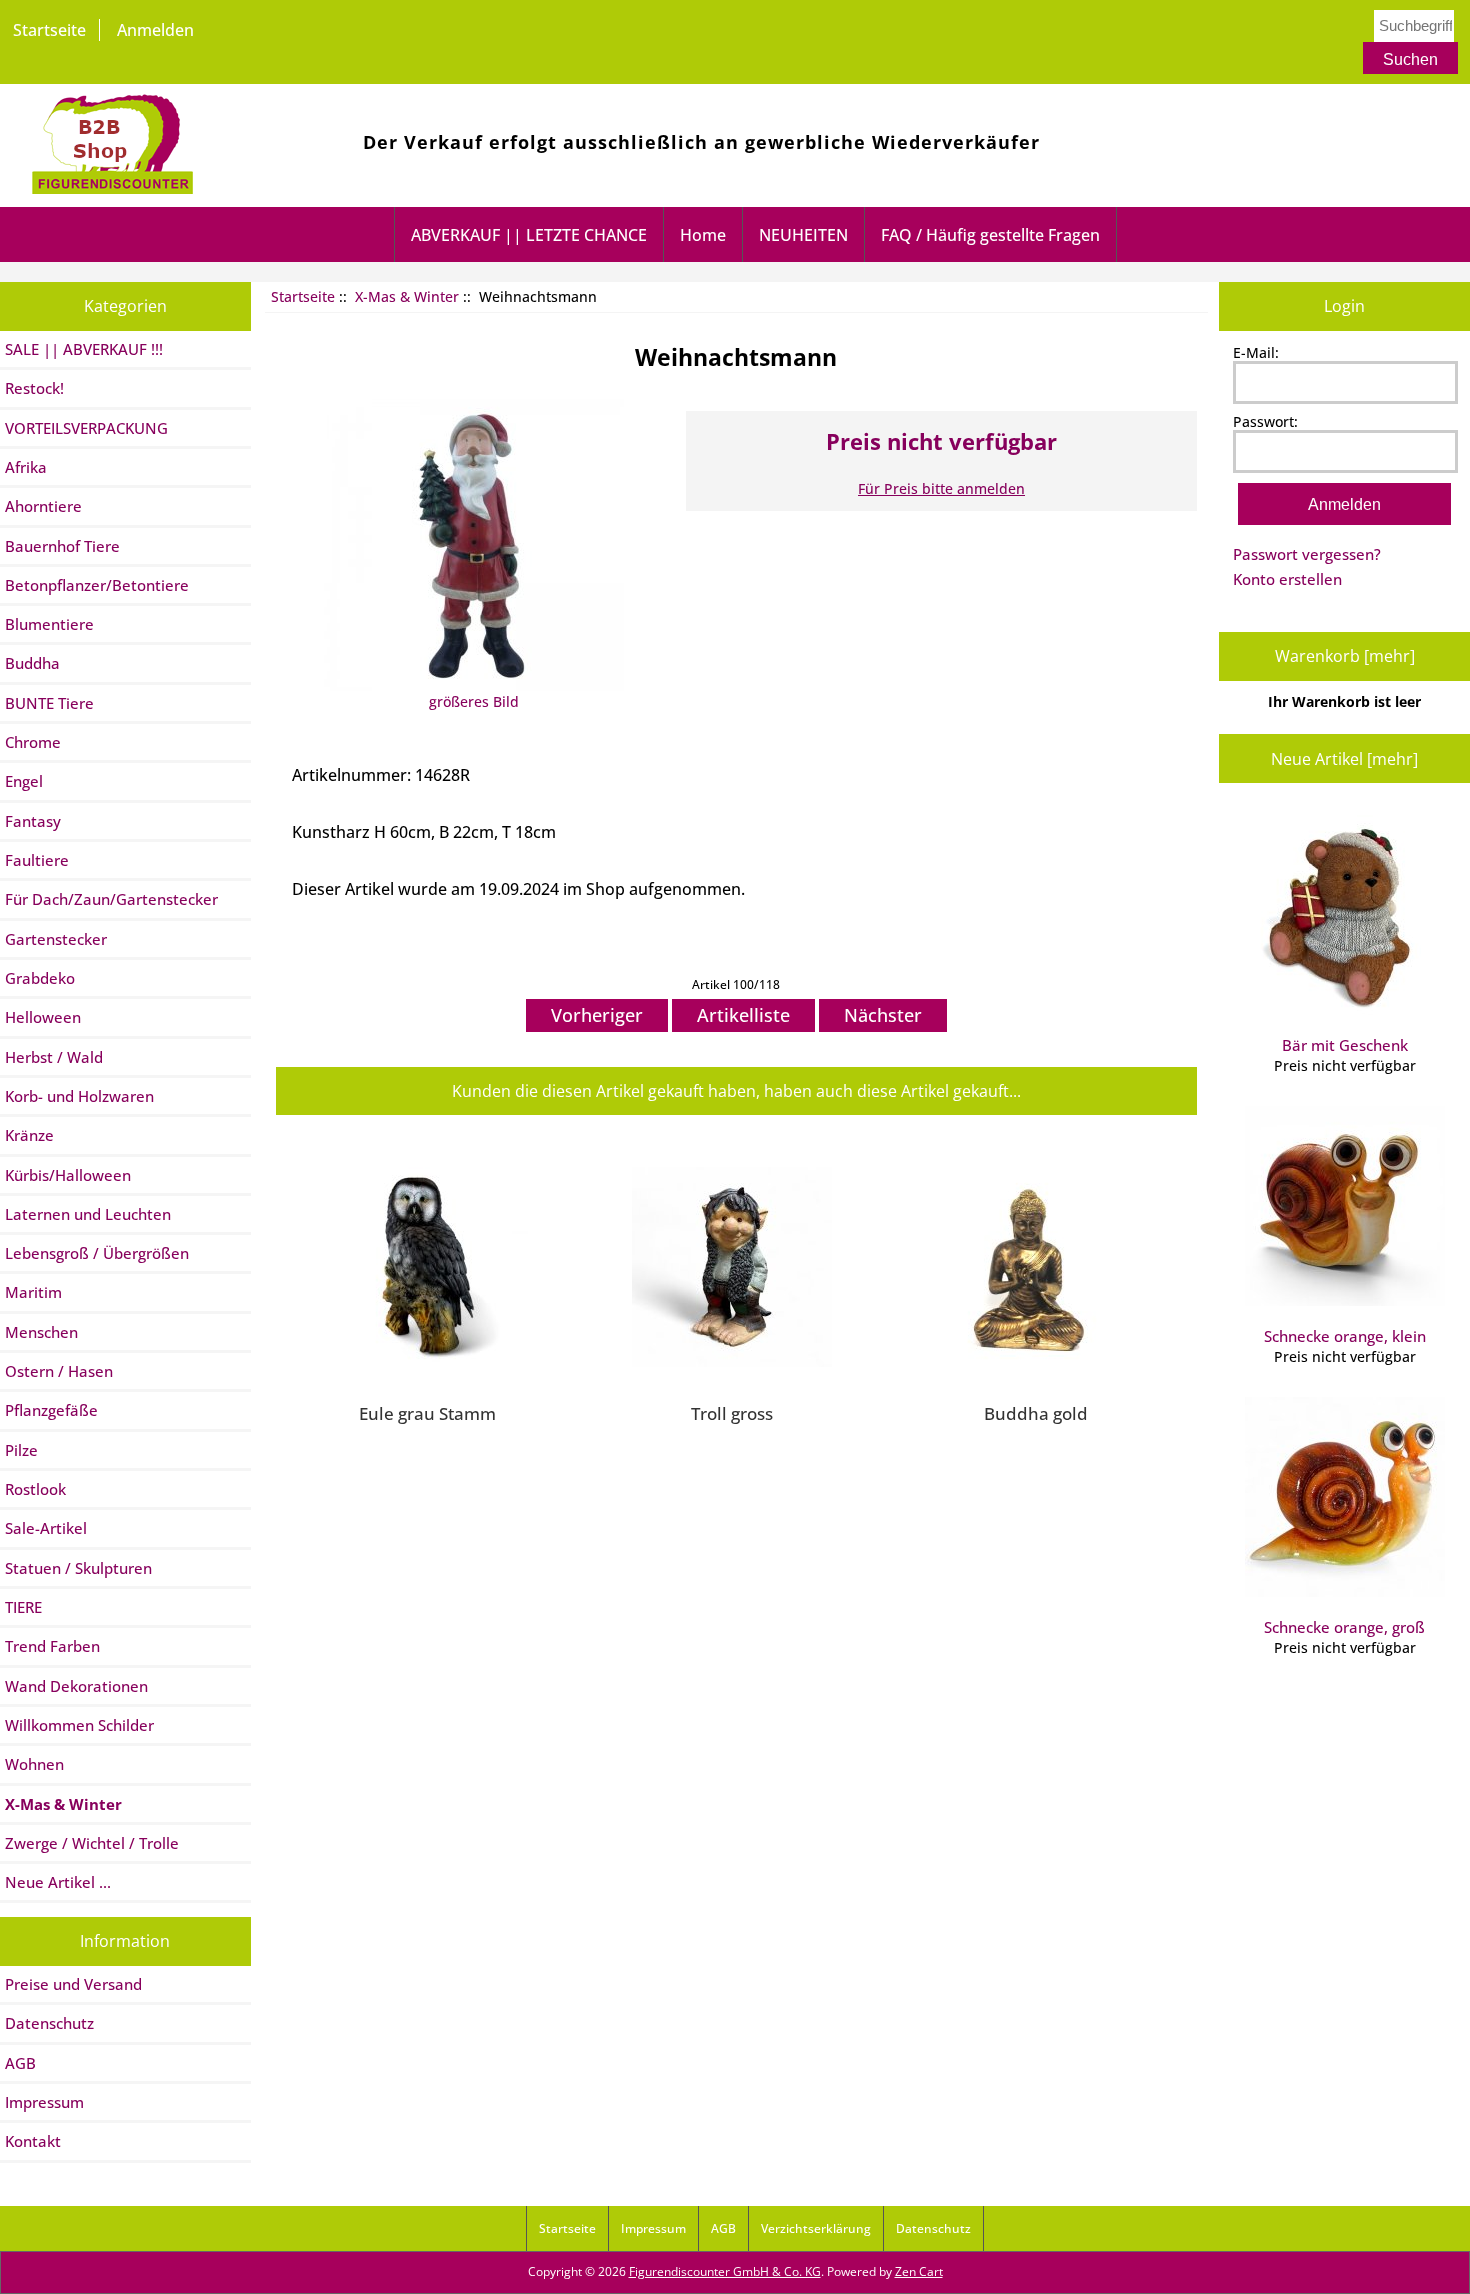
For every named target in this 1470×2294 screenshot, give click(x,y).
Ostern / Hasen (59, 1371)
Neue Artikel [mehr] (1344, 759)
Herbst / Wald (54, 1057)
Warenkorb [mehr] (1345, 656)
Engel (24, 781)
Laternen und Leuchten (88, 1214)
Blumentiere (49, 624)
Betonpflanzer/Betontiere (97, 585)
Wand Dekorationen (76, 1686)
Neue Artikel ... (58, 1882)
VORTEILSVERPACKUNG (86, 428)
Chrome (33, 742)
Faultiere (37, 860)
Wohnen (34, 1764)
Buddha (32, 663)
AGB (20, 2063)
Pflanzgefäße (51, 1410)
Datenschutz (49, 2023)
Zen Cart (919, 2271)
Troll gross (732, 1413)
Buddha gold (1036, 1413)
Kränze (29, 1135)
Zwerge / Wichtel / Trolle (92, 1843)
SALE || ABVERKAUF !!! (84, 349)
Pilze (21, 1450)
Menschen (41, 1332)
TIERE (23, 1607)
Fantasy (33, 821)
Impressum (44, 2102)
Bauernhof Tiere (62, 546)
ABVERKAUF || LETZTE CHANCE (529, 235)
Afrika (26, 467)
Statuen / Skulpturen (78, 1568)
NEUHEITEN (803, 235)
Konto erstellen (1287, 579)
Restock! (34, 388)
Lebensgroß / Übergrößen (97, 1253)
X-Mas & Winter (407, 296)
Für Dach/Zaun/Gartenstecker (111, 899)
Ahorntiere (43, 506)
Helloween (43, 1017)
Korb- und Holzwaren (79, 1096)
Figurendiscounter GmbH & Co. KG (725, 2271)
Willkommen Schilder (79, 1725)
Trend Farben (52, 1646)
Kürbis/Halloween (68, 1175)
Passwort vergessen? (1307, 554)
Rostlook (35, 1489)
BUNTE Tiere (49, 703)
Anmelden (155, 30)
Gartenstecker (56, 939)
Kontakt (33, 2141)
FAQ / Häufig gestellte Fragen (990, 235)
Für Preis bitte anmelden (941, 488)
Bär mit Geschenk (1345, 1045)
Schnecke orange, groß (1344, 1627)
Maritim (33, 1292)
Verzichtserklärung (816, 2228)
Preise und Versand (73, 1984)
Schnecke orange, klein (1345, 1336)
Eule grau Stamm (427, 1413)
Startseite (49, 30)
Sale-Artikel (46, 1528)
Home (703, 235)
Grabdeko (40, 978)
